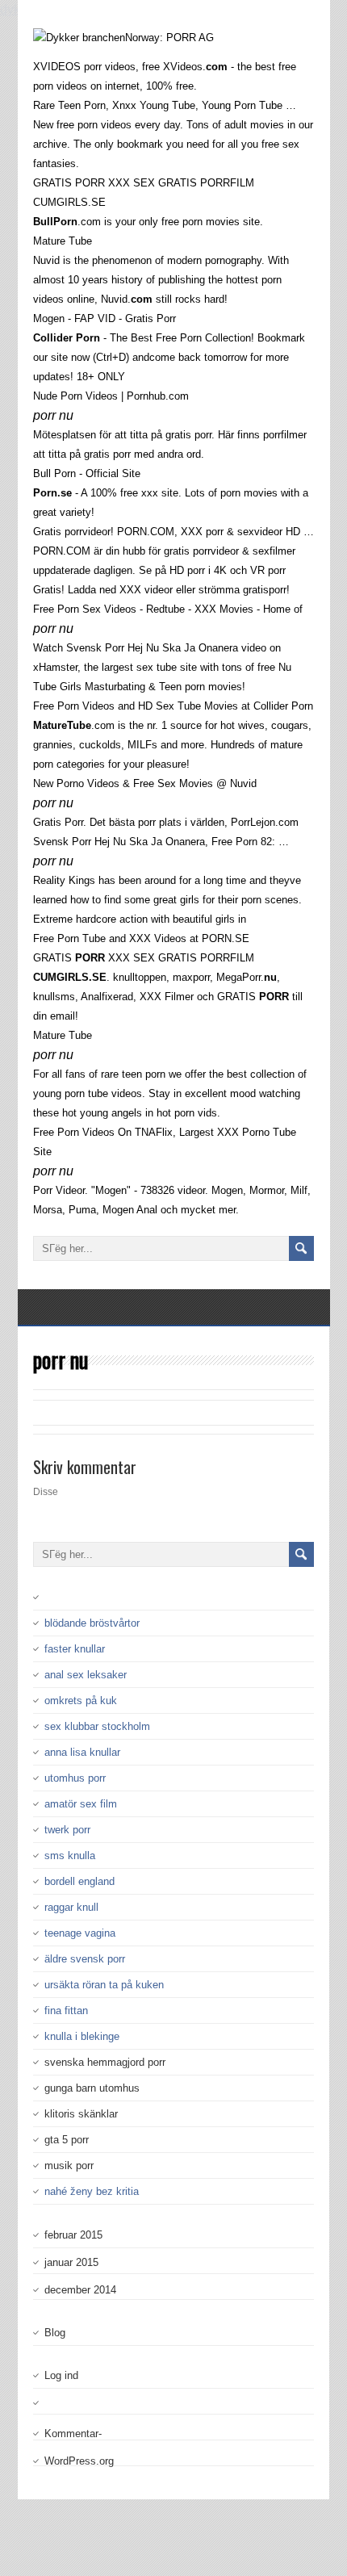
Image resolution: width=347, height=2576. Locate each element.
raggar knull (71, 1907)
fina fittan (66, 2011)
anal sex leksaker (86, 1675)
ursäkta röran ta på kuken (104, 1985)
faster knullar (75, 1649)
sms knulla (70, 1856)
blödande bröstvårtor (92, 1623)
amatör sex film (81, 1804)
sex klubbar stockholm (97, 1726)
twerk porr (67, 1830)
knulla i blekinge (82, 2036)
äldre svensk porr (85, 1959)
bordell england (79, 1881)
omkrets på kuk (81, 1701)
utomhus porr (75, 1778)
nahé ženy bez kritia (92, 2191)
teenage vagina (80, 1933)
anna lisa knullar (82, 1752)
